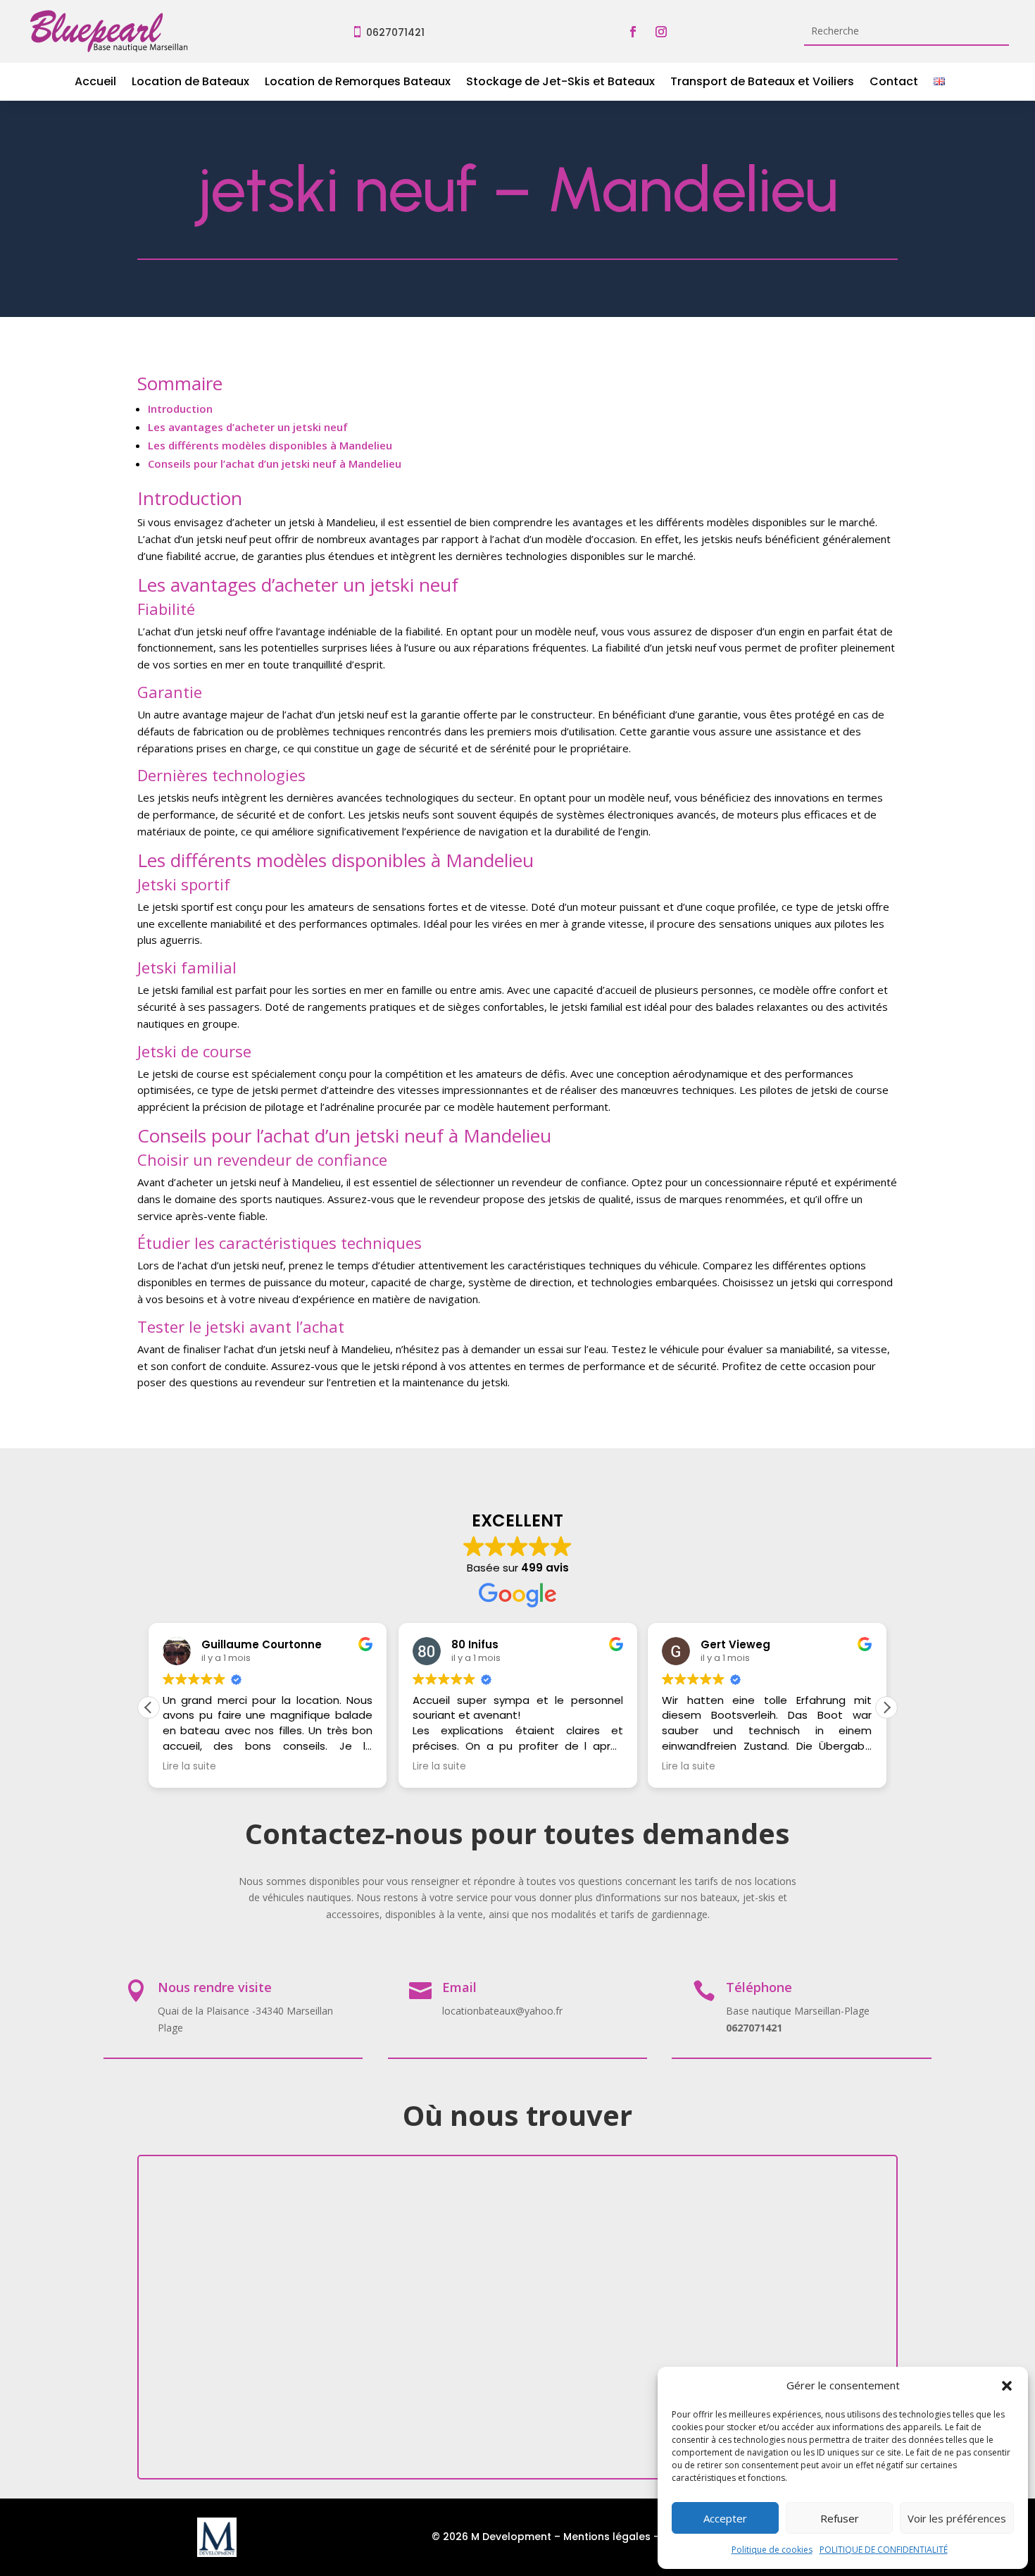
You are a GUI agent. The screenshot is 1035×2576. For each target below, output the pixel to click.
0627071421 (395, 32)
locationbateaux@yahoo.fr (502, 2011)
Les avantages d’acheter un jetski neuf (248, 427)
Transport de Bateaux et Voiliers (762, 83)
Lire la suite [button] (189, 1767)
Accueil (95, 83)
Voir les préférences (957, 2518)
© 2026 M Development (491, 2537)
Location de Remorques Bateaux (358, 83)
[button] (1007, 2386)
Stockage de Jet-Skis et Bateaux (560, 83)
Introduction (180, 409)
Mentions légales (607, 2537)
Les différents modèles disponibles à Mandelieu (270, 445)
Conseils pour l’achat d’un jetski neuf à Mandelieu (275, 463)
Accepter (725, 2518)
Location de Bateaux (190, 83)
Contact (894, 83)
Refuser (840, 2518)
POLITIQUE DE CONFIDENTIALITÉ (884, 2550)
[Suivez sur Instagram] (661, 32)
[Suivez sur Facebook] (633, 32)
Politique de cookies (772, 2550)
